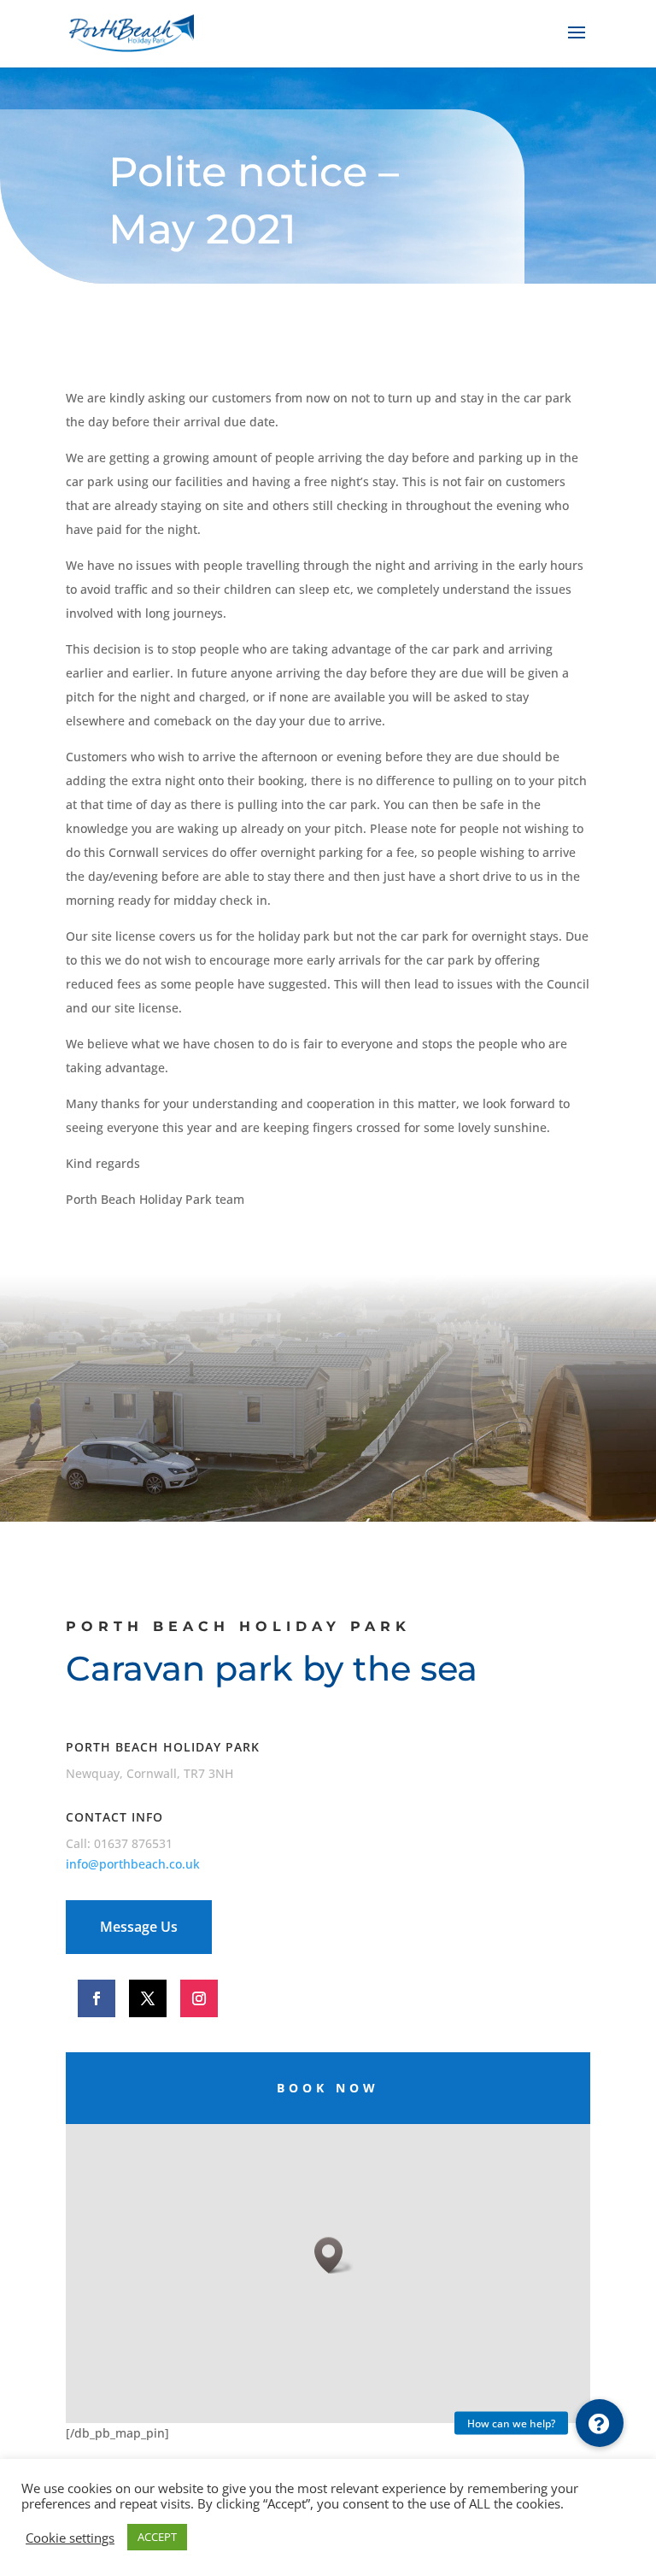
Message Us (139, 1927)
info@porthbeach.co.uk (133, 1864)
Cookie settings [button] (70, 2538)
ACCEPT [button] (157, 2537)
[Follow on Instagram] (199, 1998)
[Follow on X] (148, 1998)
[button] (600, 2423)
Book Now (328, 2088)
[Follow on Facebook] (97, 1998)
